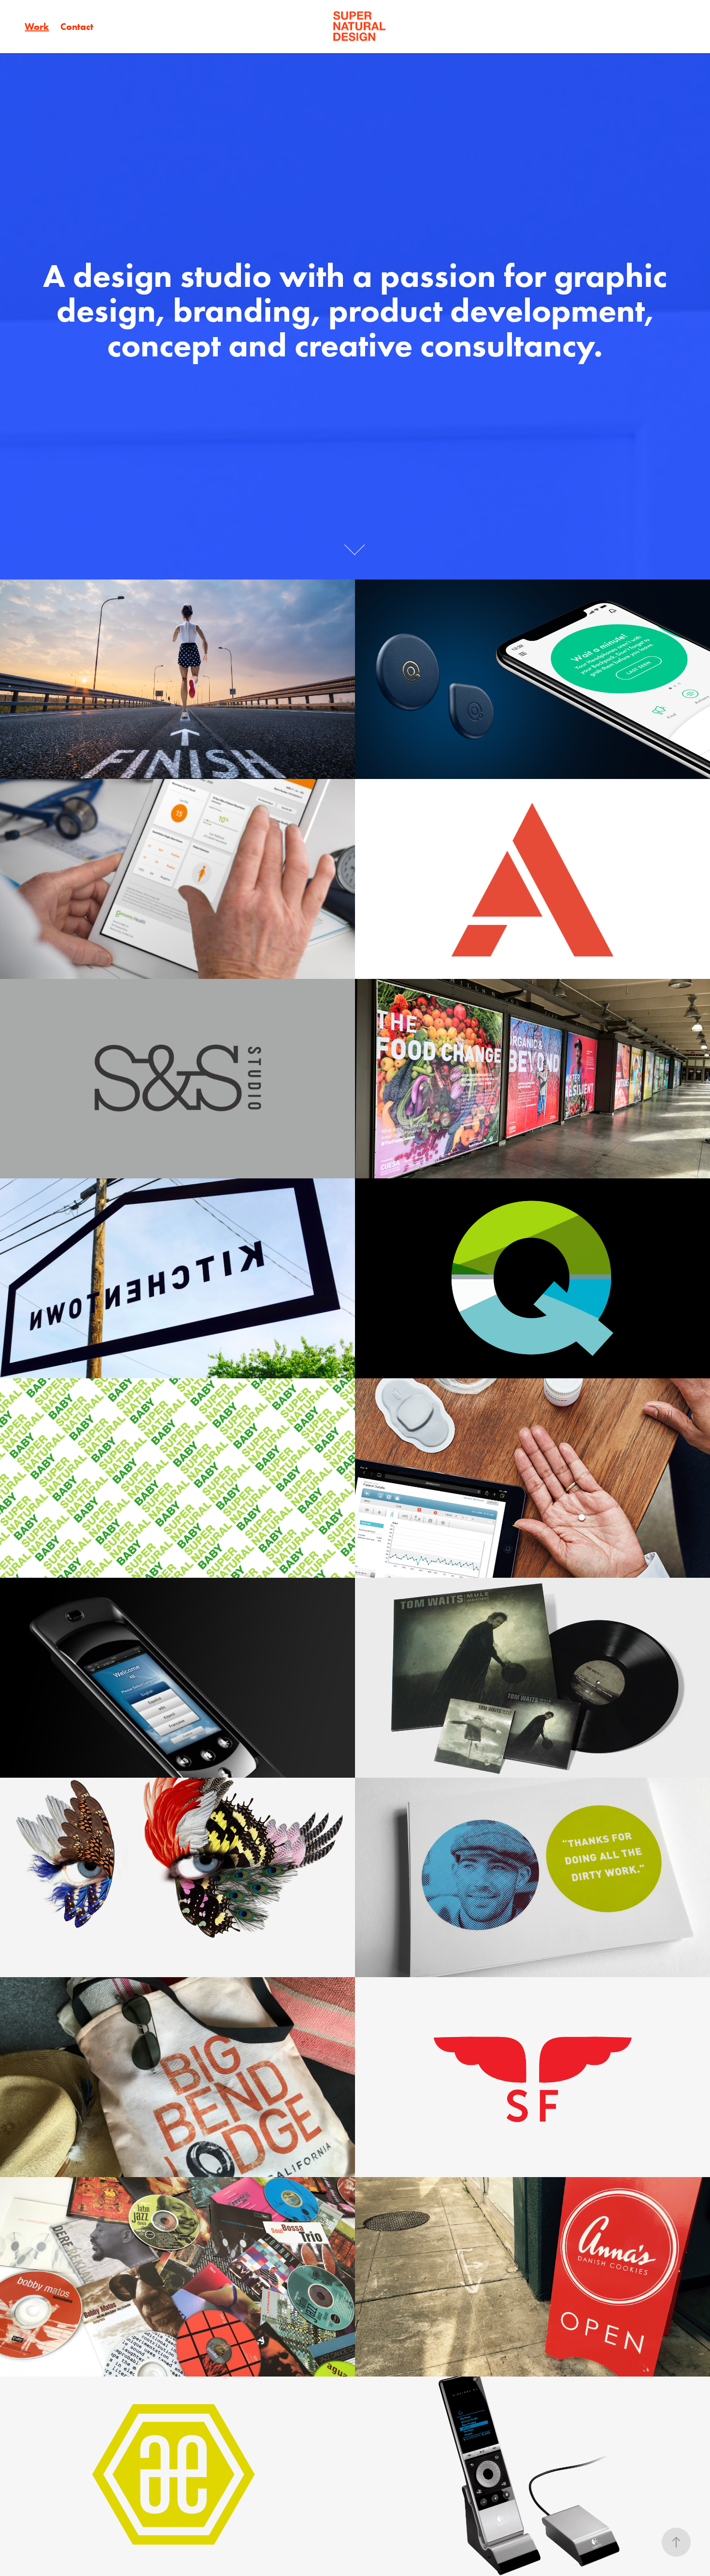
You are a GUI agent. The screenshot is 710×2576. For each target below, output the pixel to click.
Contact (77, 27)
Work (37, 27)
